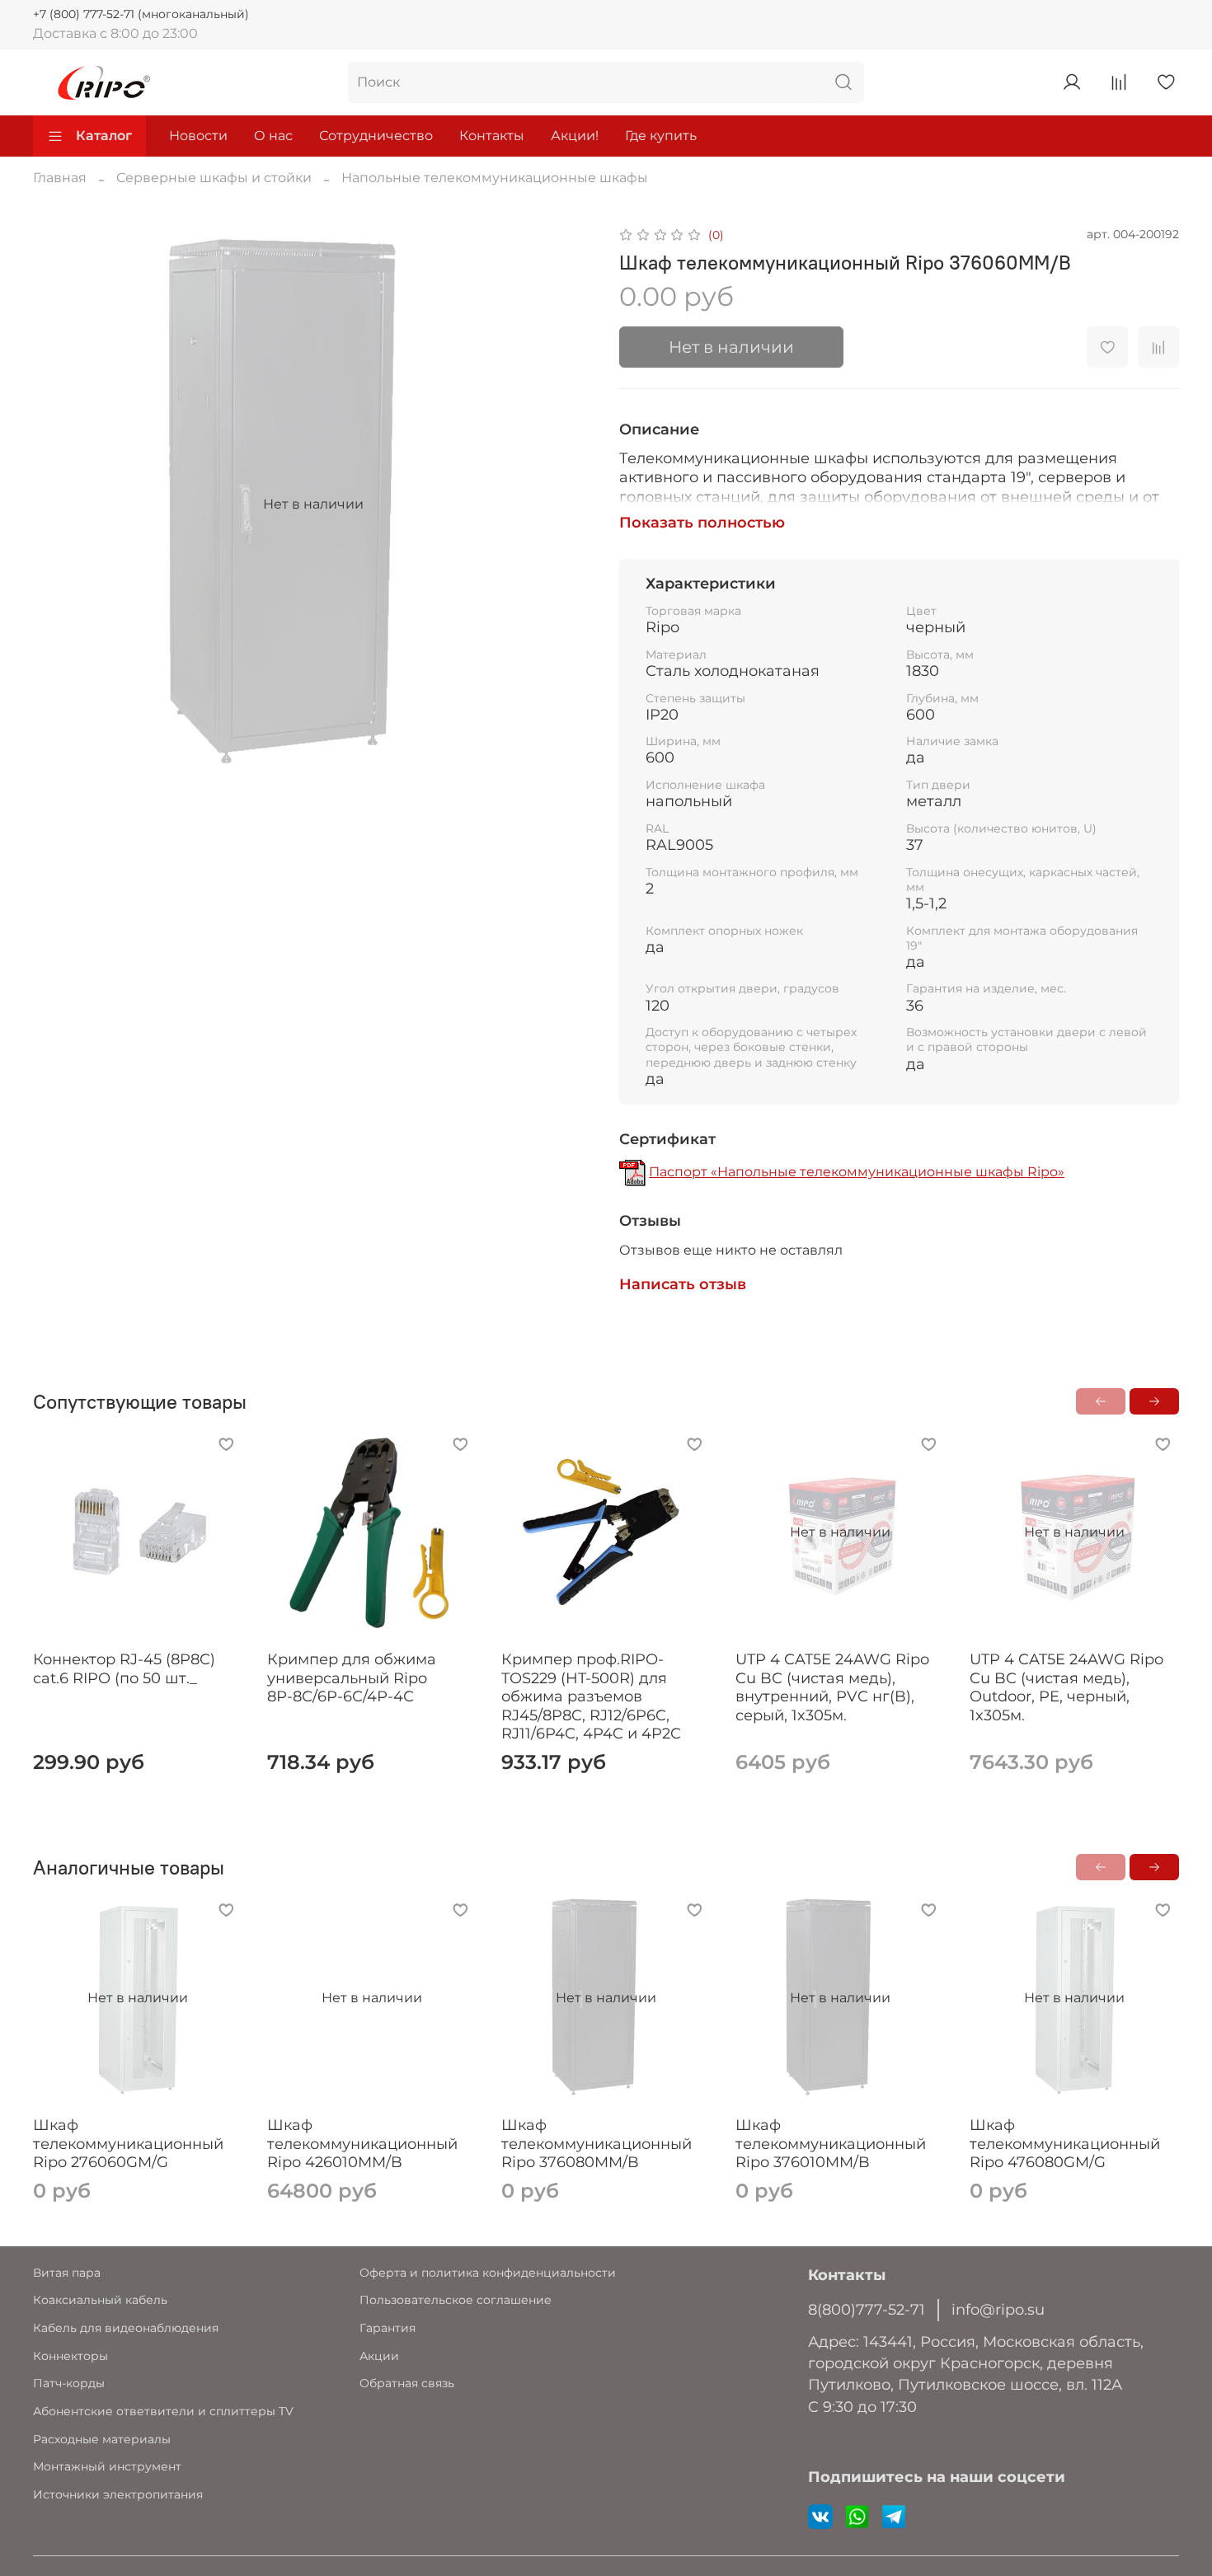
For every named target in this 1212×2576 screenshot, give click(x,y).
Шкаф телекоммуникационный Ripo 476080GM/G (1065, 2144)
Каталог (104, 136)
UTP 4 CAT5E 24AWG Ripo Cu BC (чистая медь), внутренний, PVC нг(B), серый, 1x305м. (832, 1687)
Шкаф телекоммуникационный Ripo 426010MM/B (362, 2144)
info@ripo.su (998, 2309)
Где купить (661, 136)
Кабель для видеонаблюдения (126, 2328)
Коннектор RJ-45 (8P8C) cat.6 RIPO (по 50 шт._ (124, 1669)
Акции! (575, 136)
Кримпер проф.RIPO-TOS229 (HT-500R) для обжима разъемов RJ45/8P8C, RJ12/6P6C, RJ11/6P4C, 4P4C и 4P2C (591, 1696)
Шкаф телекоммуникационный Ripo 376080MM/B (597, 2144)
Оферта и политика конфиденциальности (488, 2273)
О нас (273, 136)
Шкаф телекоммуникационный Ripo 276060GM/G (128, 2144)
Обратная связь (407, 2383)
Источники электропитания (118, 2494)
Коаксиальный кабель (100, 2300)
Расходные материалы (102, 2439)
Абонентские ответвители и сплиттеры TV (163, 2411)
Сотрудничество (376, 136)
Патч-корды (69, 2383)
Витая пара (67, 2273)
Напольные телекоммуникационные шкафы (495, 178)
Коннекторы (70, 2356)
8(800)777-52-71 (867, 2309)
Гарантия (388, 2328)
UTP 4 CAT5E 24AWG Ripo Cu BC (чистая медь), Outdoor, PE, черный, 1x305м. (1066, 1687)
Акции (379, 2356)
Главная (60, 178)
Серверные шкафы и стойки (214, 178)
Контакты (492, 136)
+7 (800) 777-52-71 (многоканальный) (141, 14)
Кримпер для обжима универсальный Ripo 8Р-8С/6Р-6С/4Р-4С (352, 1678)
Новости (198, 136)
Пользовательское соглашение (456, 2300)
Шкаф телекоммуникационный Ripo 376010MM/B (831, 2144)
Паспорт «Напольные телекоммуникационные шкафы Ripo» (857, 1172)
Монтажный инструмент (107, 2466)
